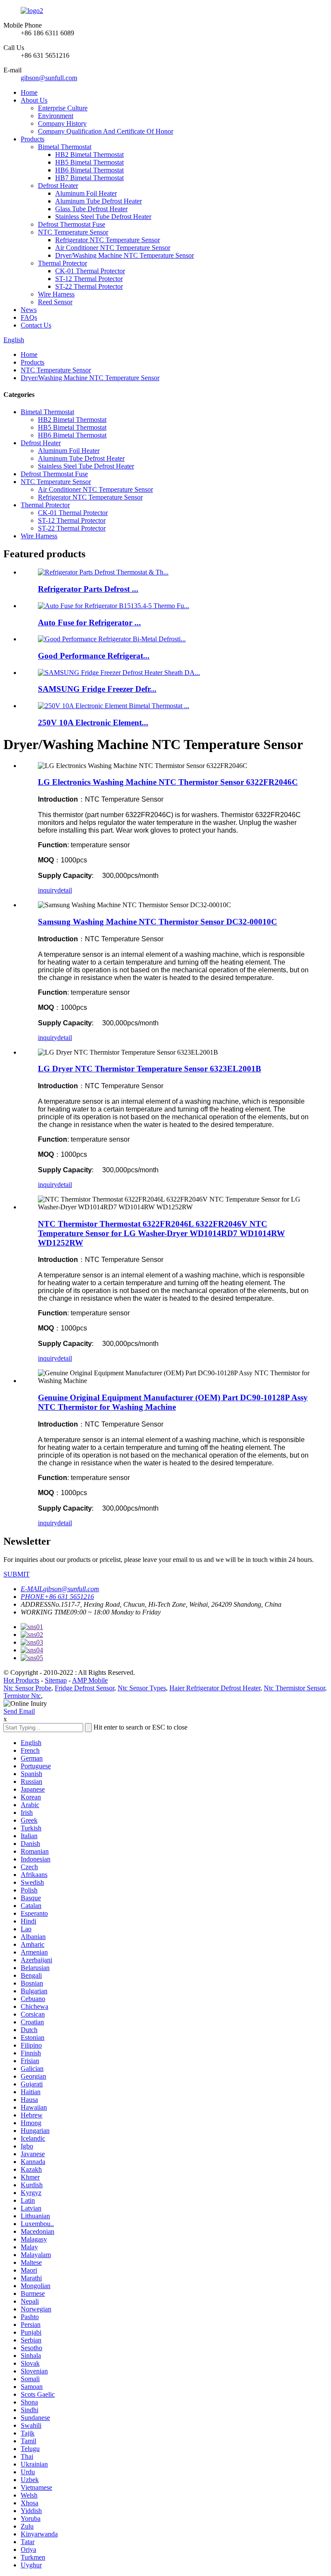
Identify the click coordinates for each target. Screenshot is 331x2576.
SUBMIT (17, 1574)
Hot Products (21, 1680)
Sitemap (56, 1680)
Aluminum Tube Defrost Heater (98, 201)
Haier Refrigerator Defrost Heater (215, 1688)
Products (33, 139)
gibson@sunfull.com (49, 78)
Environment (56, 116)
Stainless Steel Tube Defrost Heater (103, 217)
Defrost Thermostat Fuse (72, 224)
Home (29, 92)
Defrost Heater (58, 186)
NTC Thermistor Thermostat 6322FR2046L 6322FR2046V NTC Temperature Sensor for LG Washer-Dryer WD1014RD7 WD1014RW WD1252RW (161, 1233)
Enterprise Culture (63, 108)
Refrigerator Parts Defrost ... (88, 589)
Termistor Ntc (22, 1696)
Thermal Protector (62, 263)
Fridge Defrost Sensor (84, 1688)
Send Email (19, 1711)
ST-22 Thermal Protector (89, 286)
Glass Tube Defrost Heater (91, 209)
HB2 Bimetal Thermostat (89, 155)
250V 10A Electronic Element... (93, 723)
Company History (62, 123)
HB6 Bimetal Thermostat (89, 170)
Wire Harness (56, 294)
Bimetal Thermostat (65, 147)
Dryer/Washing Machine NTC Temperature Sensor (125, 255)
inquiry (48, 890)
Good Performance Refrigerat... (94, 656)
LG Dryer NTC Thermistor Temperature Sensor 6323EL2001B (150, 1069)
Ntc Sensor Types (142, 1688)
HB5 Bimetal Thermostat (89, 162)
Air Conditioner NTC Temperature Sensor (113, 248)
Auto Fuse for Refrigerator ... (89, 623)
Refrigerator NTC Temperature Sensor (108, 240)
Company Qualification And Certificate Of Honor (106, 131)
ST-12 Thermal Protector (89, 279)
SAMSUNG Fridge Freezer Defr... (97, 689)
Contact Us (36, 325)
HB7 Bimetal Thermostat (89, 178)
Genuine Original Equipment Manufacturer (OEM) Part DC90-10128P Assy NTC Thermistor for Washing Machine (173, 1402)
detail (65, 890)
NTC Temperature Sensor (73, 232)
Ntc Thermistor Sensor (294, 1688)
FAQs (29, 317)
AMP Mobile (90, 1680)
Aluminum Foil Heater (86, 193)
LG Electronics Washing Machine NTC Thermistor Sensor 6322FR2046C (168, 782)
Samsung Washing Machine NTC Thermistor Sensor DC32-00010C (158, 922)
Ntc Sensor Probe (27, 1688)
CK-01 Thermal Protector (90, 271)
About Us (34, 100)
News (29, 310)
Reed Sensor (55, 302)
